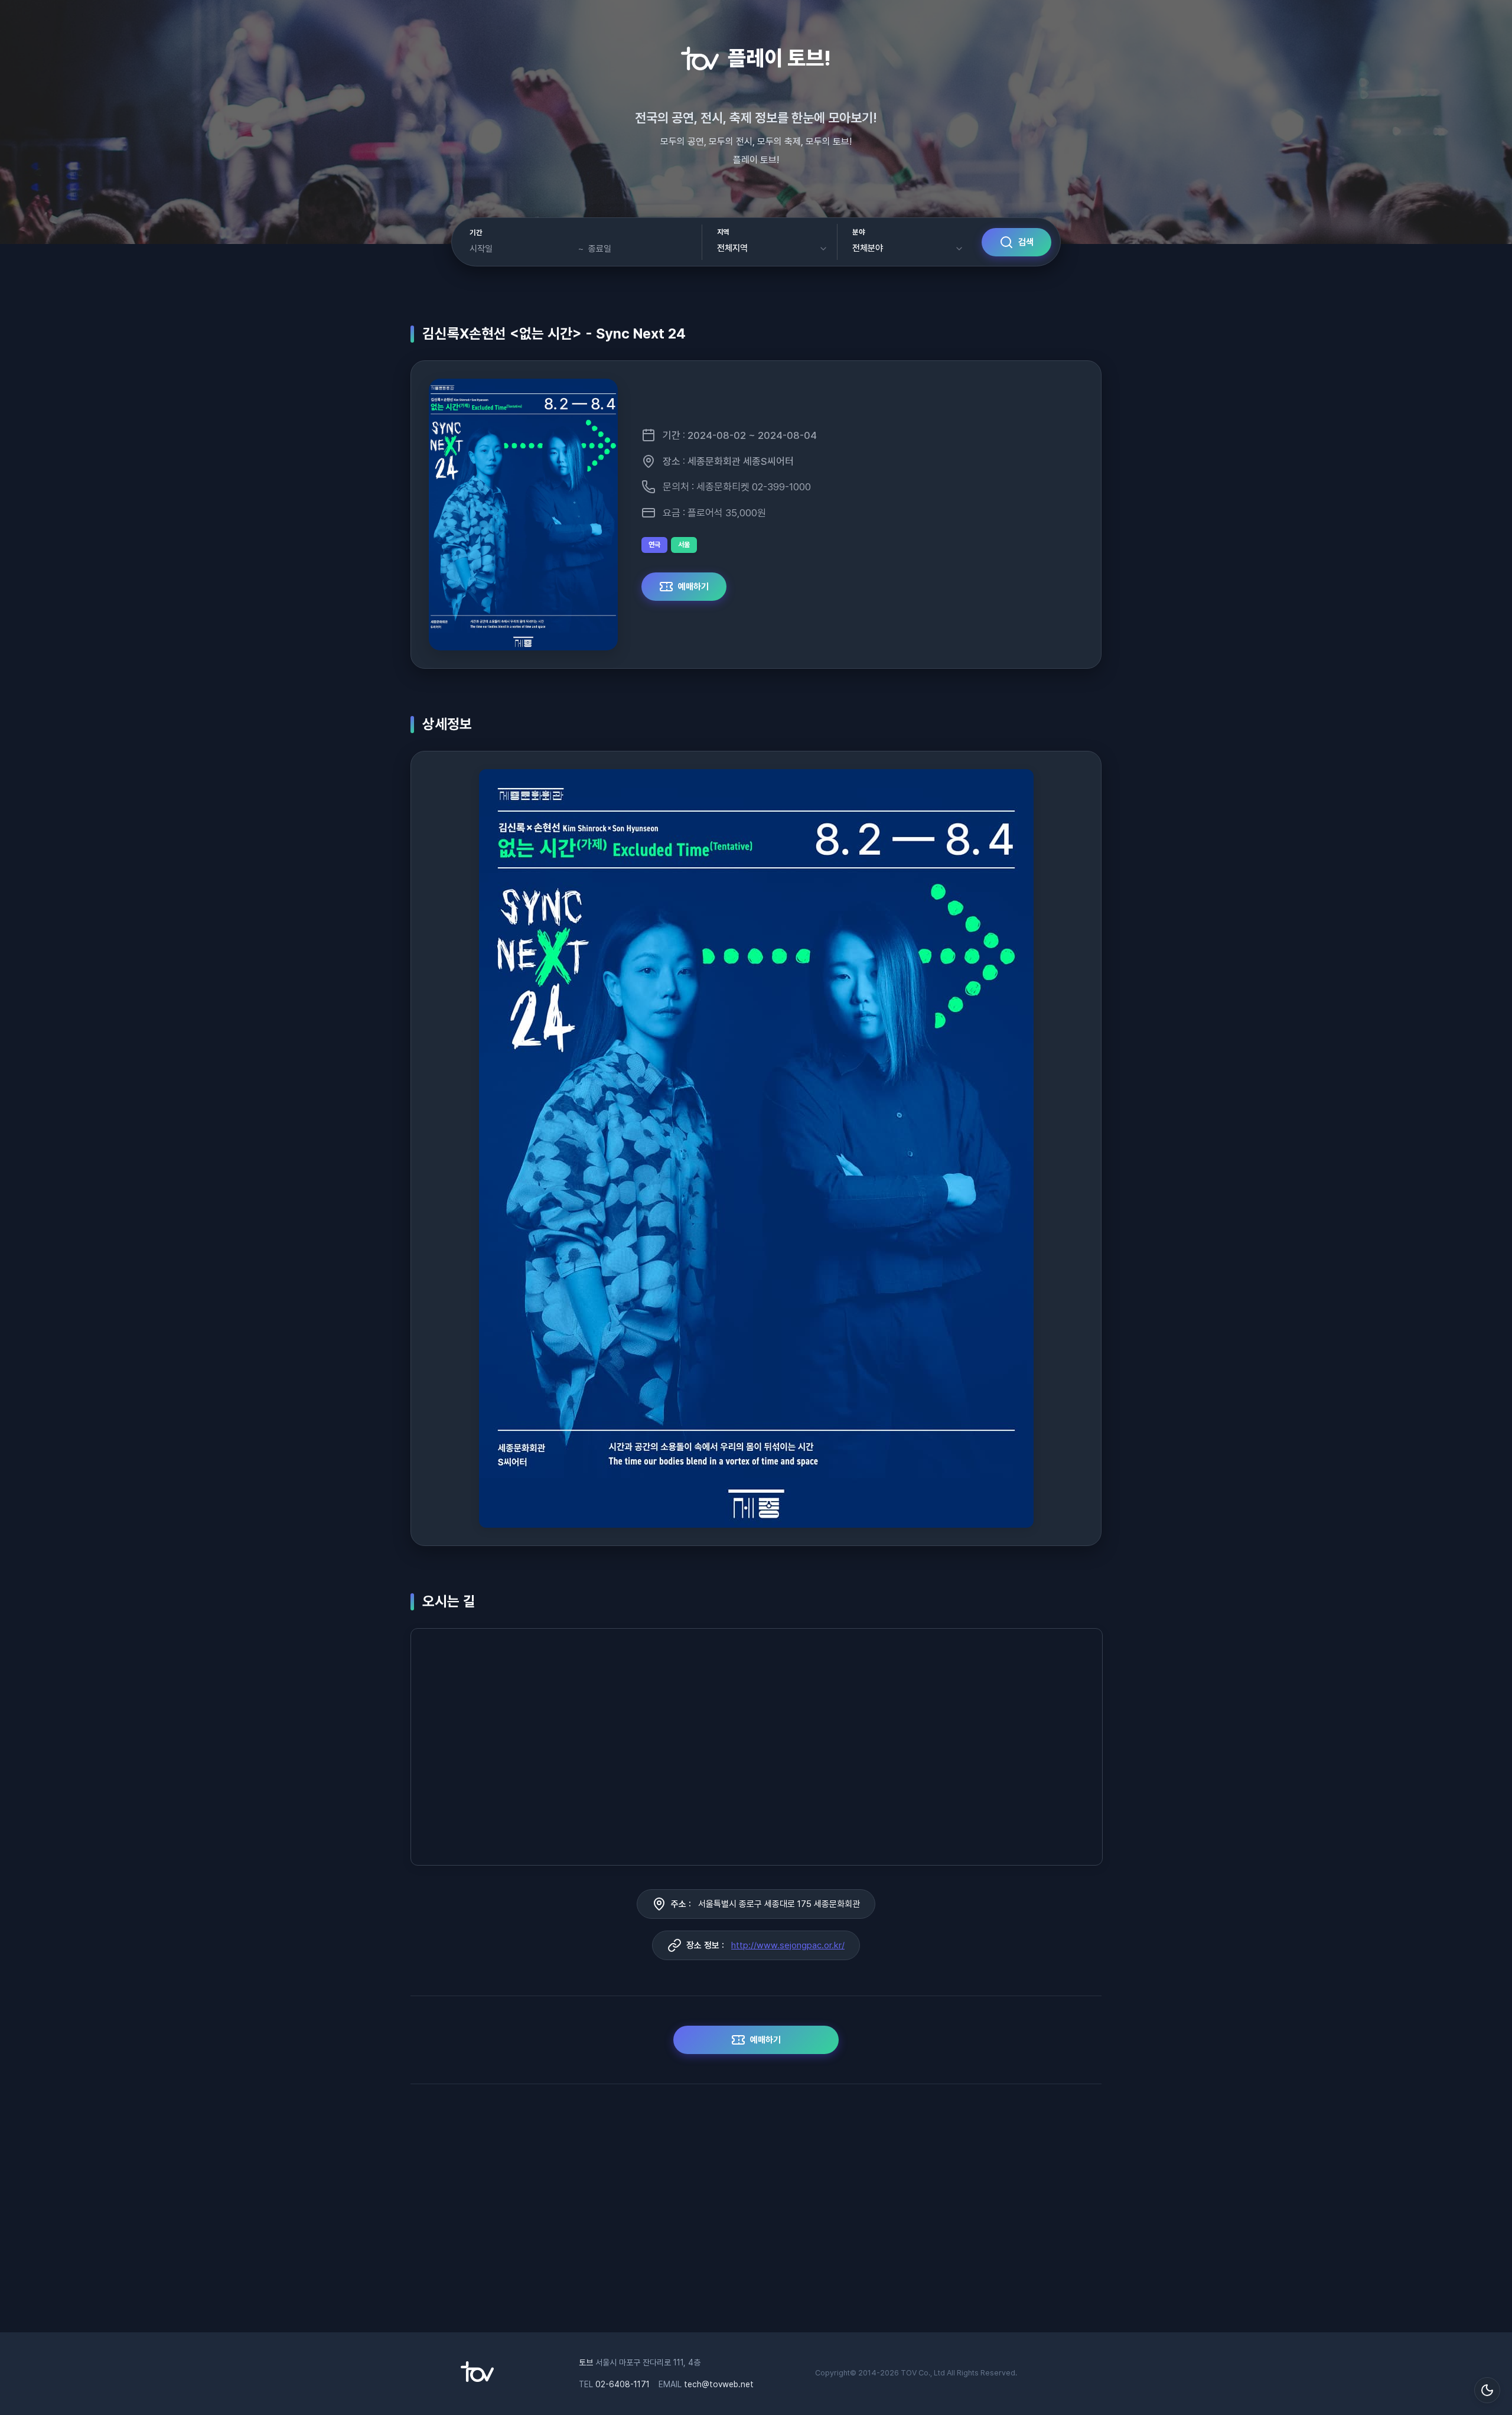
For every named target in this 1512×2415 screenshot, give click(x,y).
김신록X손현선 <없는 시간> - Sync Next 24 (554, 333)
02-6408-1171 (623, 2384)
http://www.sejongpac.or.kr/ (788, 1945)
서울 (684, 545)
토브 (586, 2362)
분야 (858, 232)
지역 (723, 232)
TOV (909, 2373)
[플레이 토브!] (477, 2379)
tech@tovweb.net (719, 2384)
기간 (476, 233)
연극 (654, 545)
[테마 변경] (1487, 2390)
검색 (1026, 242)
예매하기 (693, 587)
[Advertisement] (756, 2214)
